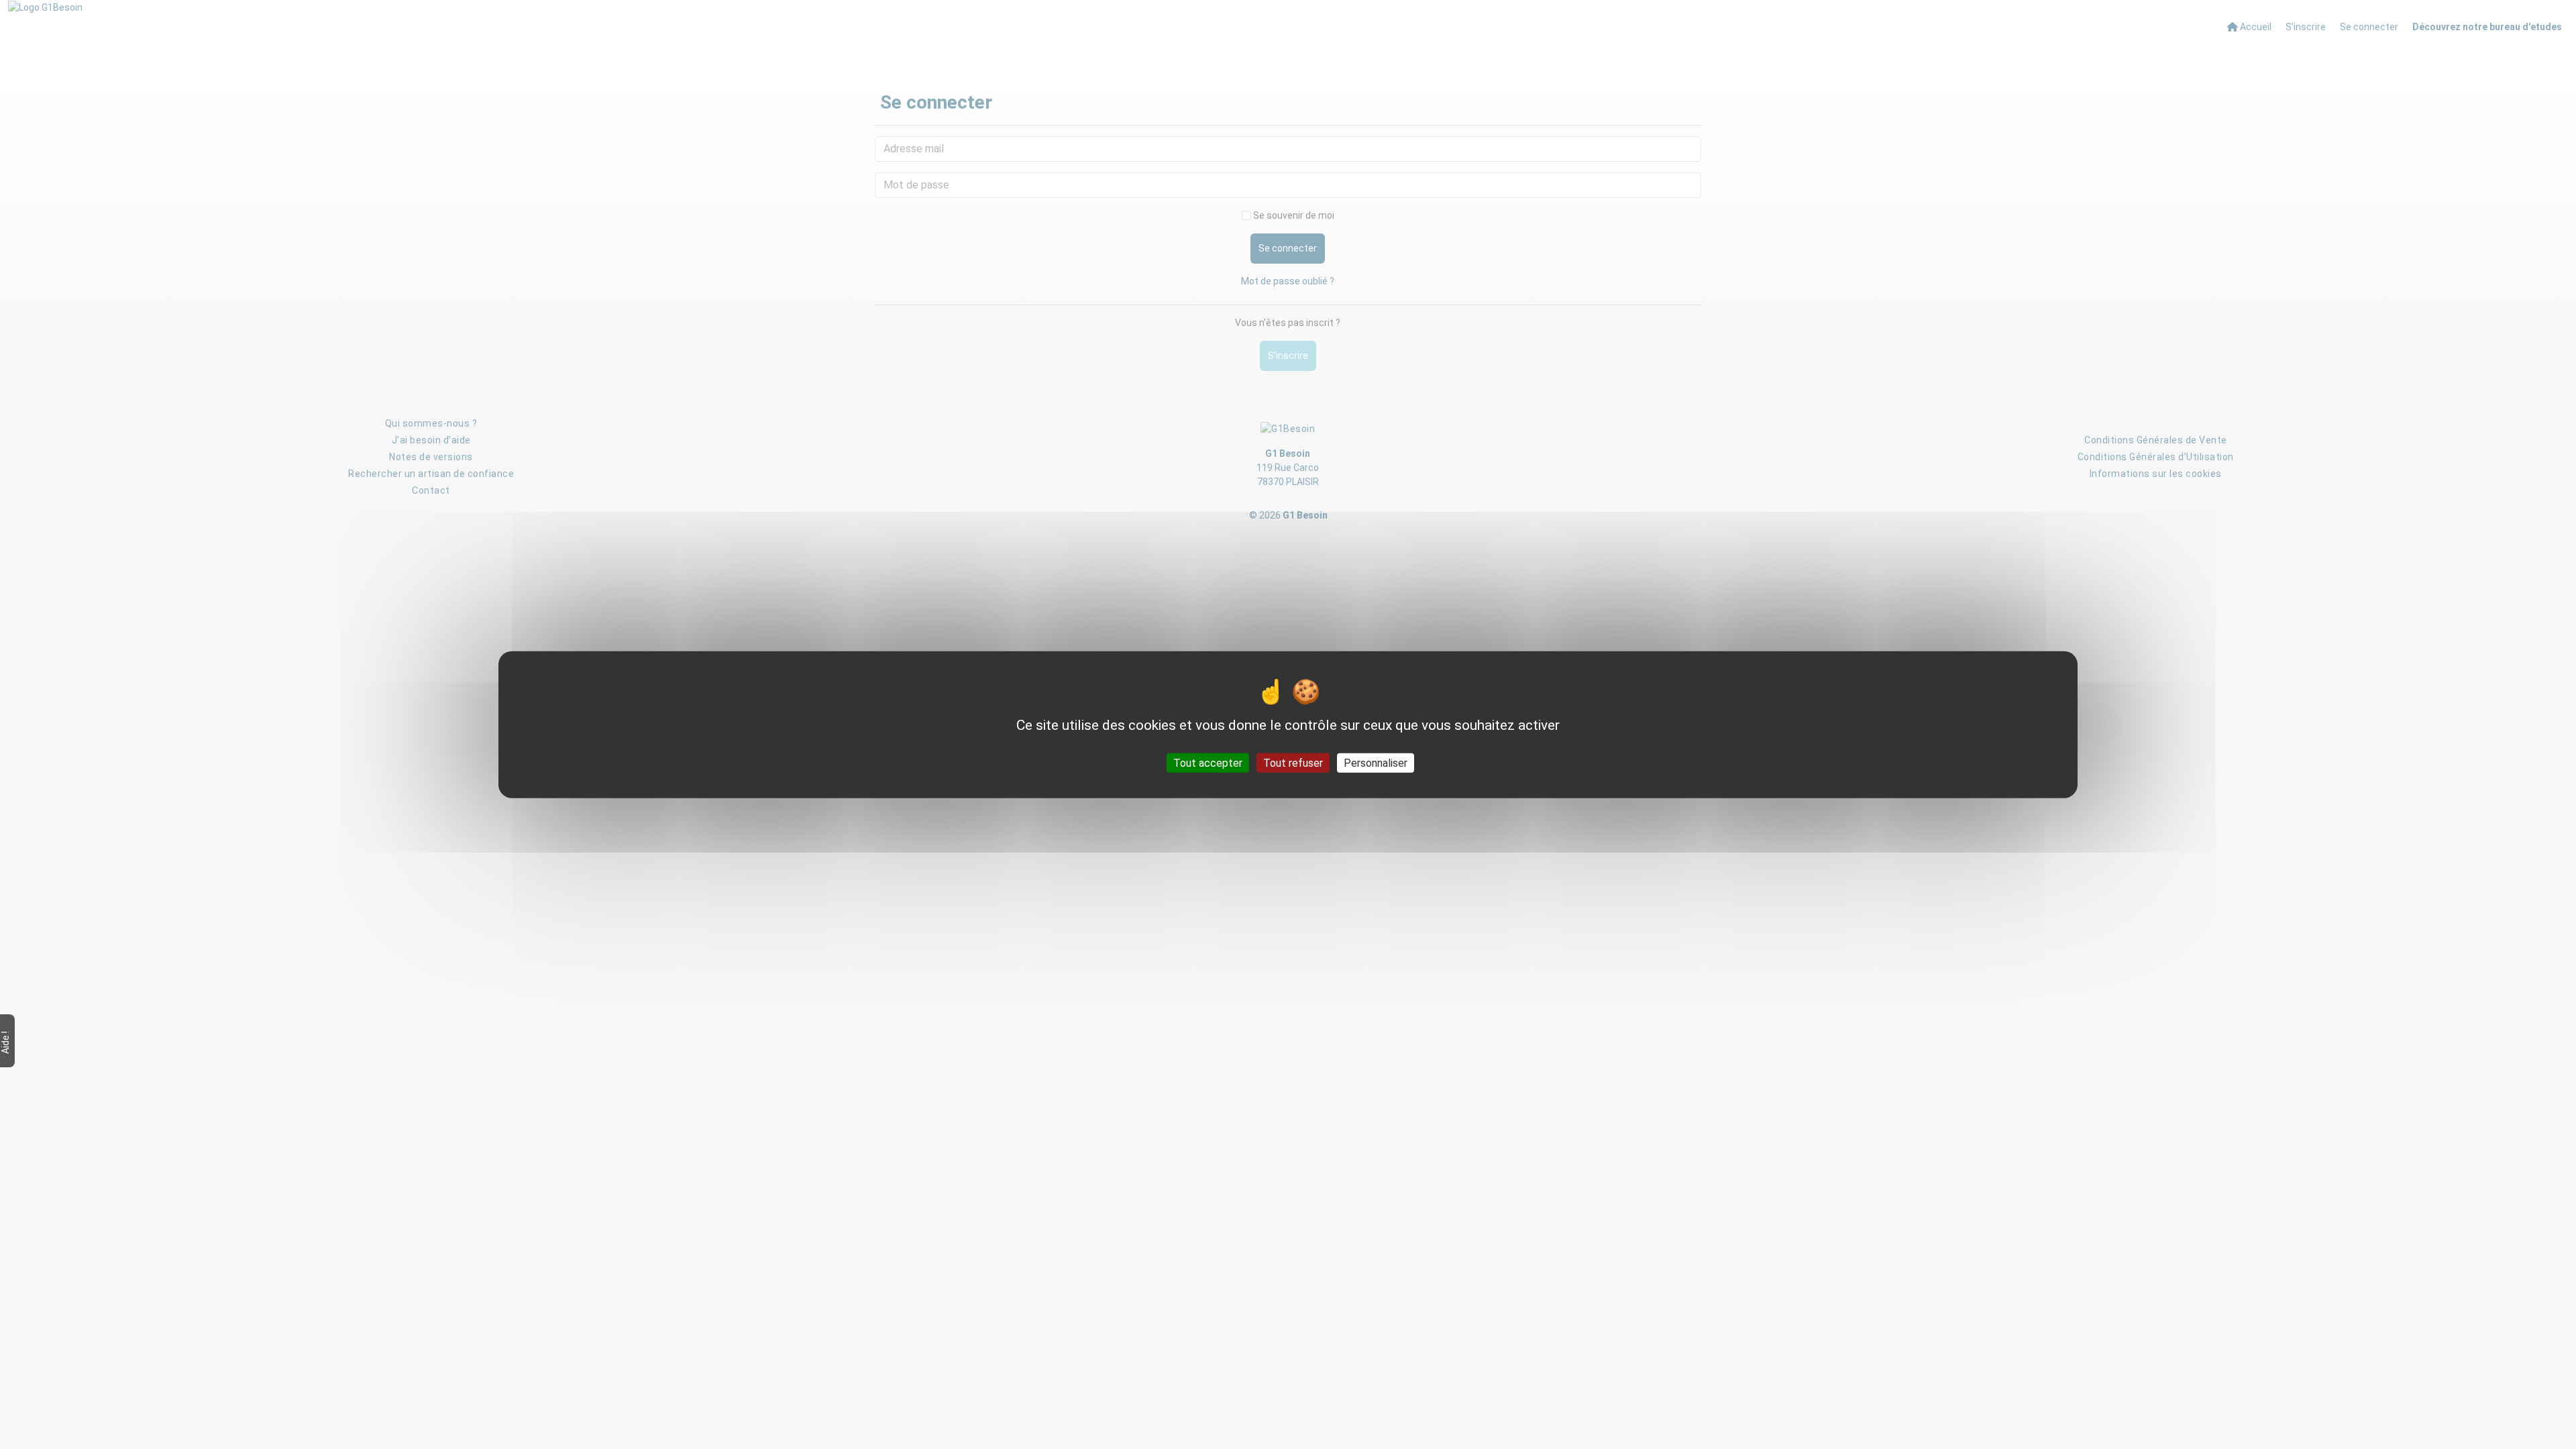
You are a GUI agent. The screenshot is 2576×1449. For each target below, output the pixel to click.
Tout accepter (1208, 762)
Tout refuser (1293, 762)
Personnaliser (1376, 762)
